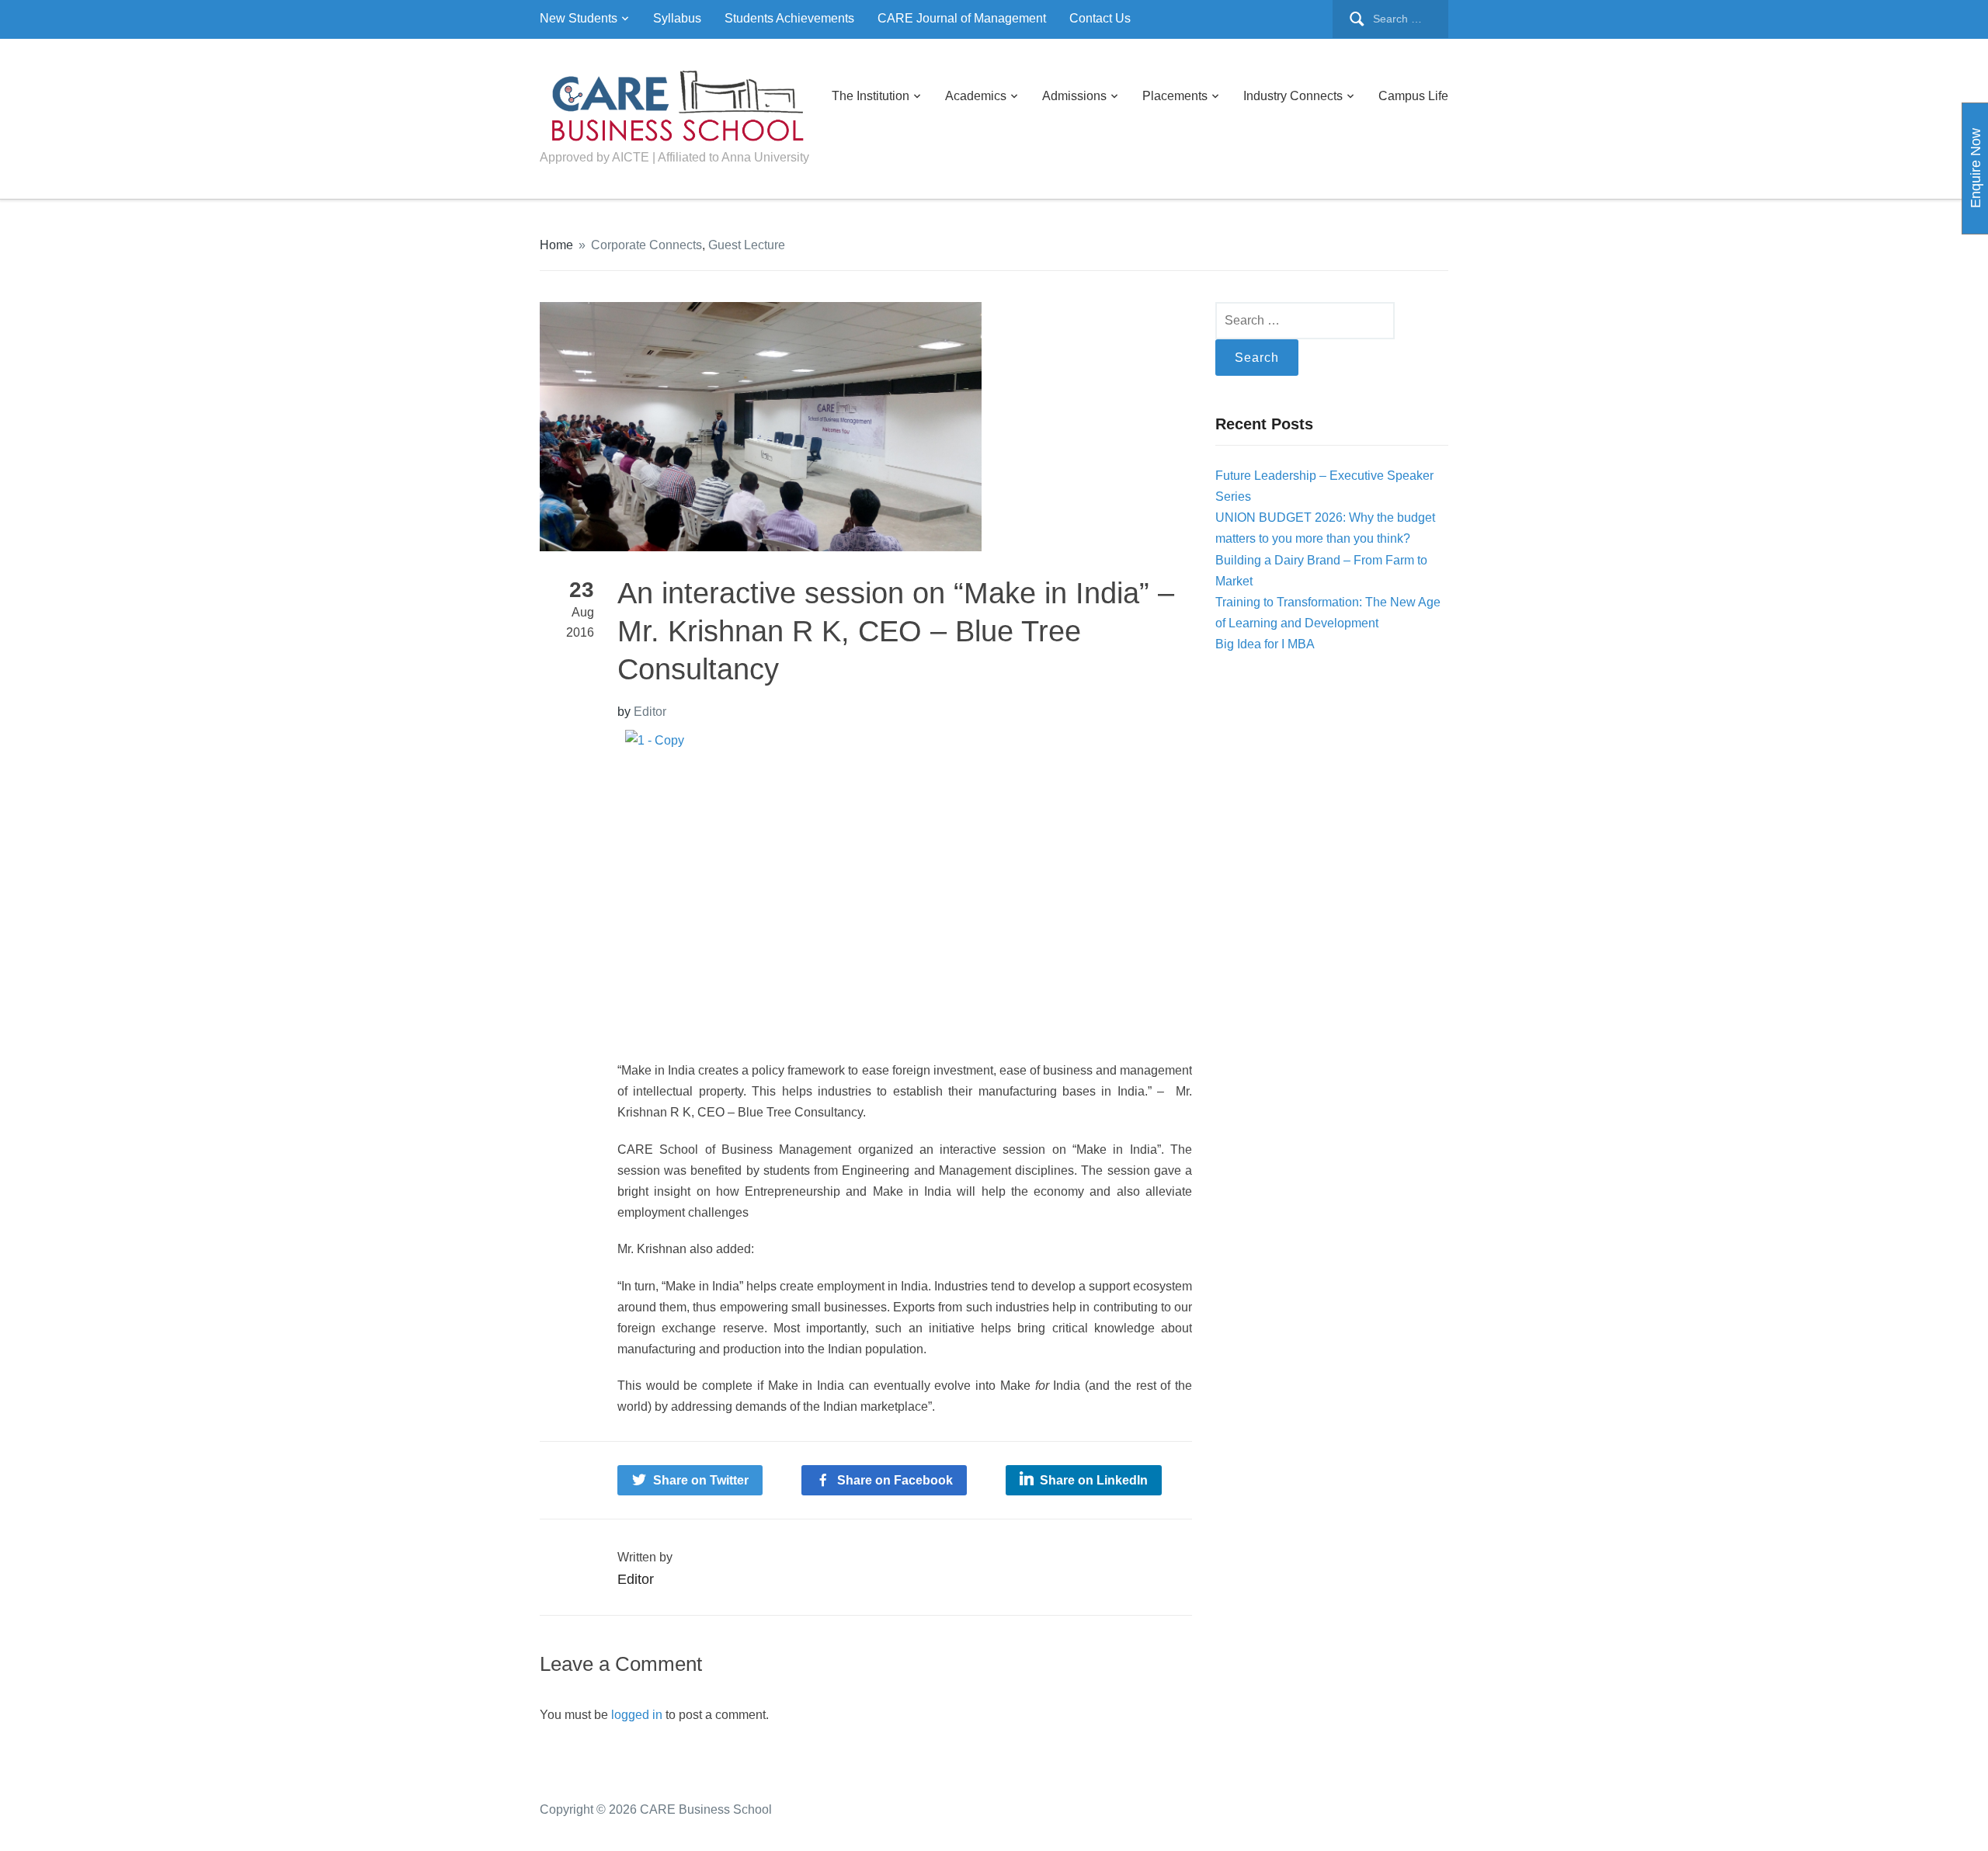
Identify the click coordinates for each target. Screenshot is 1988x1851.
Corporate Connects (646, 245)
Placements (1175, 96)
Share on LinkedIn (1094, 1480)
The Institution (871, 96)
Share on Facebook (895, 1480)
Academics (976, 96)
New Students (579, 18)
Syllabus (677, 18)
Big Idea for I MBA (1265, 644)
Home (556, 245)
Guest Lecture (747, 245)
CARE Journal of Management (962, 18)
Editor (650, 712)
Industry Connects (1293, 96)
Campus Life (1413, 96)
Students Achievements (789, 18)
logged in (637, 1715)
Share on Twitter (701, 1480)
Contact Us (1100, 18)
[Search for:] (1390, 19)
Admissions (1074, 96)
